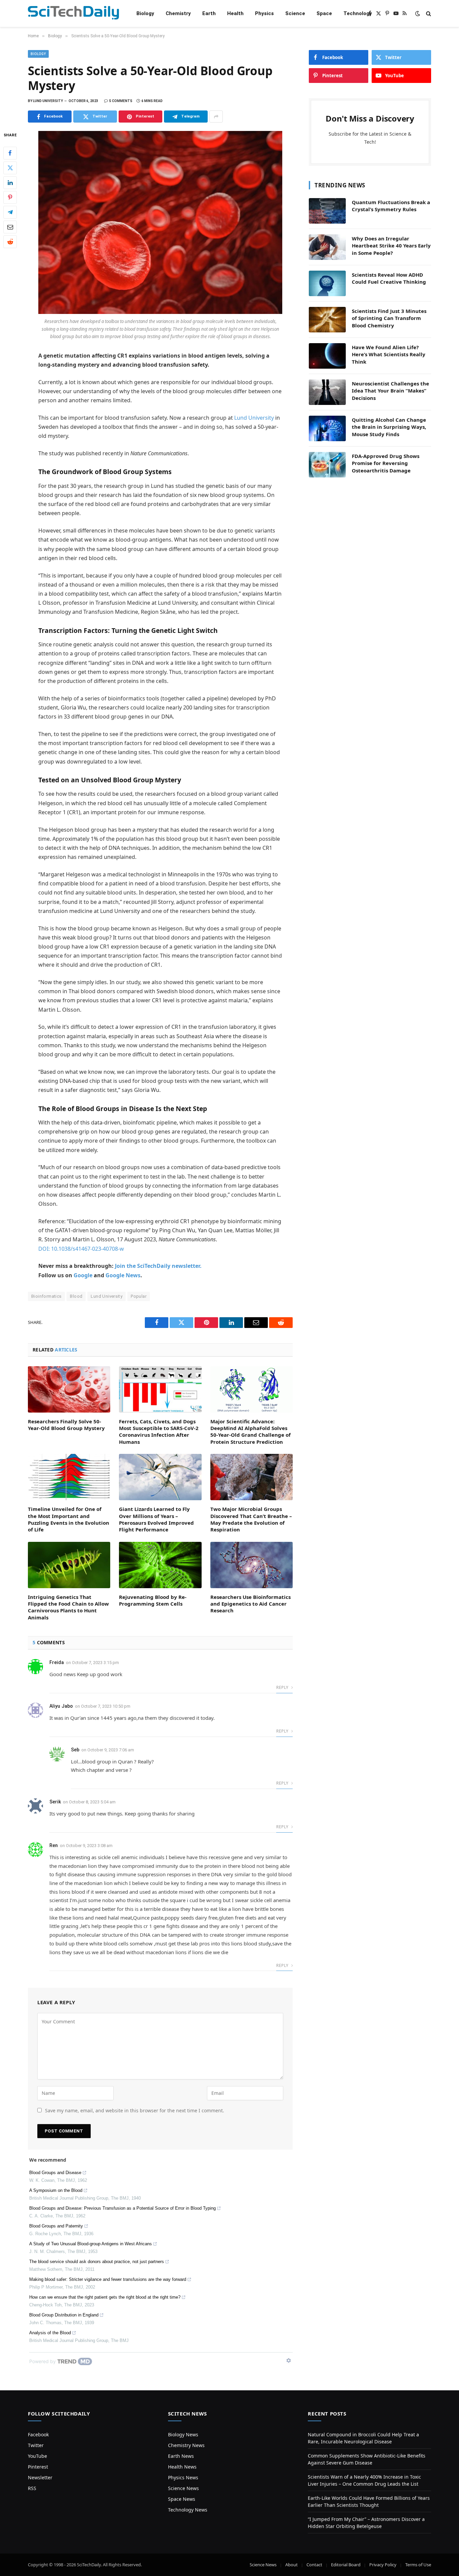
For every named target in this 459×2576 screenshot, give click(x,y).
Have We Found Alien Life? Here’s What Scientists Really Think (389, 354)
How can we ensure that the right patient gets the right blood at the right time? (105, 2297)
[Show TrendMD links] (289, 2360)
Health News (182, 2467)
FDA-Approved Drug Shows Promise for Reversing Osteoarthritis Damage (386, 463)
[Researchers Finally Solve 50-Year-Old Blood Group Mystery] (69, 1389)
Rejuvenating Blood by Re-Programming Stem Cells (153, 1600)
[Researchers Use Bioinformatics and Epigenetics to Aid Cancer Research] (252, 1565)
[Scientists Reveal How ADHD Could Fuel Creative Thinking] (327, 283)
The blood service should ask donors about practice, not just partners (97, 2262)
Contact (314, 2565)
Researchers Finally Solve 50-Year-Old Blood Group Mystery (66, 1425)
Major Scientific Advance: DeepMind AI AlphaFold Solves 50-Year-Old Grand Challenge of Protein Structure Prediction (251, 1432)
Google (83, 1275)
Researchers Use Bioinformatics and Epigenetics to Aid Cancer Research (251, 1604)
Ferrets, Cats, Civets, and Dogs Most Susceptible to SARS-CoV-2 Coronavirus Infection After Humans (159, 1432)
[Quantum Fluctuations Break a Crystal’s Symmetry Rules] (327, 211)
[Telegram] (10, 212)
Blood (76, 1296)
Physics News (183, 2477)
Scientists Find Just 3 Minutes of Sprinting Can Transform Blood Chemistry (389, 318)
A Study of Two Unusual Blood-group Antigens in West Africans (91, 2244)
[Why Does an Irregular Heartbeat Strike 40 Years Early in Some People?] (327, 247)
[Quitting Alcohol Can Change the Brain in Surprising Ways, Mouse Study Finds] (327, 428)
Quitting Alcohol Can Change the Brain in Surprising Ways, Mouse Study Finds (389, 427)
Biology (145, 13)
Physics (264, 13)
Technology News (188, 2510)
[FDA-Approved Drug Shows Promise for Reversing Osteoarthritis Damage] (327, 465)
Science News (183, 2488)
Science (295, 13)
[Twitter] (10, 168)
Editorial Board (346, 2565)
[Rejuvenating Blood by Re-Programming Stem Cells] (160, 1565)
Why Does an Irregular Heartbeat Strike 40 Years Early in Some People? (391, 246)
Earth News (181, 2456)
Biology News (183, 2434)
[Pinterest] (10, 197)
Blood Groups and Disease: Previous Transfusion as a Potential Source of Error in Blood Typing (122, 2208)
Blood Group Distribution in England (64, 2315)
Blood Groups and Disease (55, 2173)
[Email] (10, 227)
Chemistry (178, 13)
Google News (123, 1275)
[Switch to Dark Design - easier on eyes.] (418, 13)
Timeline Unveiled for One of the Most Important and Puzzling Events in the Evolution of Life (69, 1519)
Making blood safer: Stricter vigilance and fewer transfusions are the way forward (108, 2279)
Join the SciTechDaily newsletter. (158, 1266)
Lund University (254, 418)
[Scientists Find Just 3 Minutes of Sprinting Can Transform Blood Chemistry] (327, 320)
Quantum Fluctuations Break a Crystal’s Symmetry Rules (391, 206)
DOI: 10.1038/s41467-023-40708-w (81, 1249)
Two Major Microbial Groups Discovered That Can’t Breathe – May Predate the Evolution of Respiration (251, 1519)
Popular (139, 1296)
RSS (32, 2488)
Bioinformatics (46, 1296)
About (291, 2565)
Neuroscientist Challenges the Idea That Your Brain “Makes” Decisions (390, 391)
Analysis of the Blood (50, 2333)
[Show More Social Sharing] (216, 117)
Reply (283, 1687)
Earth (209, 13)
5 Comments (121, 101)
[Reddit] (10, 242)
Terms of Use (418, 2565)
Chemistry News (186, 2445)
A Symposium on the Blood (56, 2190)
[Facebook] (10, 153)
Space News (182, 2499)
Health (235, 13)
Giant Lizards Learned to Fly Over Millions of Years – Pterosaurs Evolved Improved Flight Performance (156, 1519)
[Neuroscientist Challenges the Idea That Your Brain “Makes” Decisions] (327, 392)
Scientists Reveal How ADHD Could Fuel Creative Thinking (389, 278)
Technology (358, 13)
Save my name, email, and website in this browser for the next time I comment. (135, 2110)
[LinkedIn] (10, 183)
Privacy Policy (383, 2565)
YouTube (37, 2456)
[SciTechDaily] (73, 14)
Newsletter (40, 2477)
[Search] (428, 14)
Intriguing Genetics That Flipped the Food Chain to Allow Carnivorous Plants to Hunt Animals (68, 1607)
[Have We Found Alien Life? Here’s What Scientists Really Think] (327, 356)
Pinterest (38, 2467)
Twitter (36, 2445)
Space (324, 13)
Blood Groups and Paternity (56, 2226)
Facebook (38, 2434)
